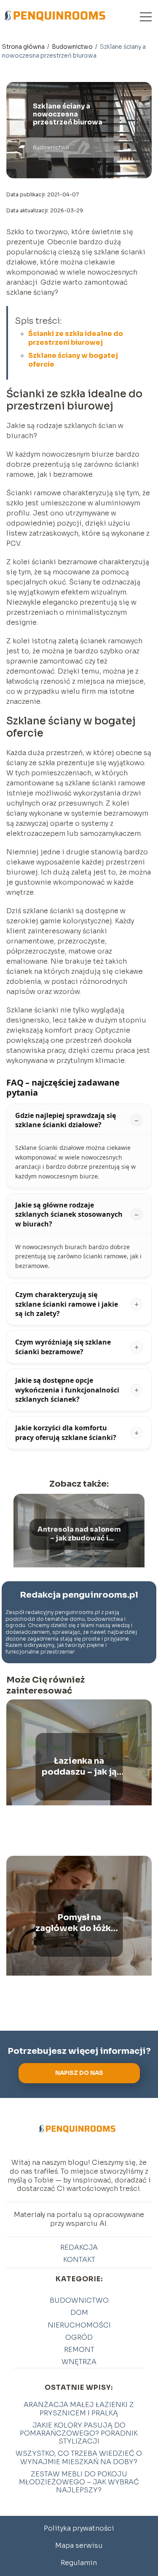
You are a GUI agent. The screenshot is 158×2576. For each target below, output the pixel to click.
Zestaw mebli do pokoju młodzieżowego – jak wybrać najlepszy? (79, 2482)
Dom (79, 2313)
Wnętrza (79, 2362)
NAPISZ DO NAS (79, 2073)
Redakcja (79, 2247)
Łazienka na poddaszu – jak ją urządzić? (79, 1767)
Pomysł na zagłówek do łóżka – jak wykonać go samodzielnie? (79, 1923)
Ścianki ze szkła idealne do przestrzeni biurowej (76, 338)
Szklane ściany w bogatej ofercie (73, 360)
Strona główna (24, 47)
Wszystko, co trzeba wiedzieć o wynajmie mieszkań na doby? (79, 2457)
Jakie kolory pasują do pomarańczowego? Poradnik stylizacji (79, 2433)
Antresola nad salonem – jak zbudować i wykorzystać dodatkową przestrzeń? (79, 1534)
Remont (79, 2350)
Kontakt (79, 2260)
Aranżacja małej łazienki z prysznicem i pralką (79, 2409)
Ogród (79, 2337)
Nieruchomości (79, 2325)
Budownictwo (73, 47)
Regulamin (79, 2563)
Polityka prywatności (79, 2528)
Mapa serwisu (79, 2546)
